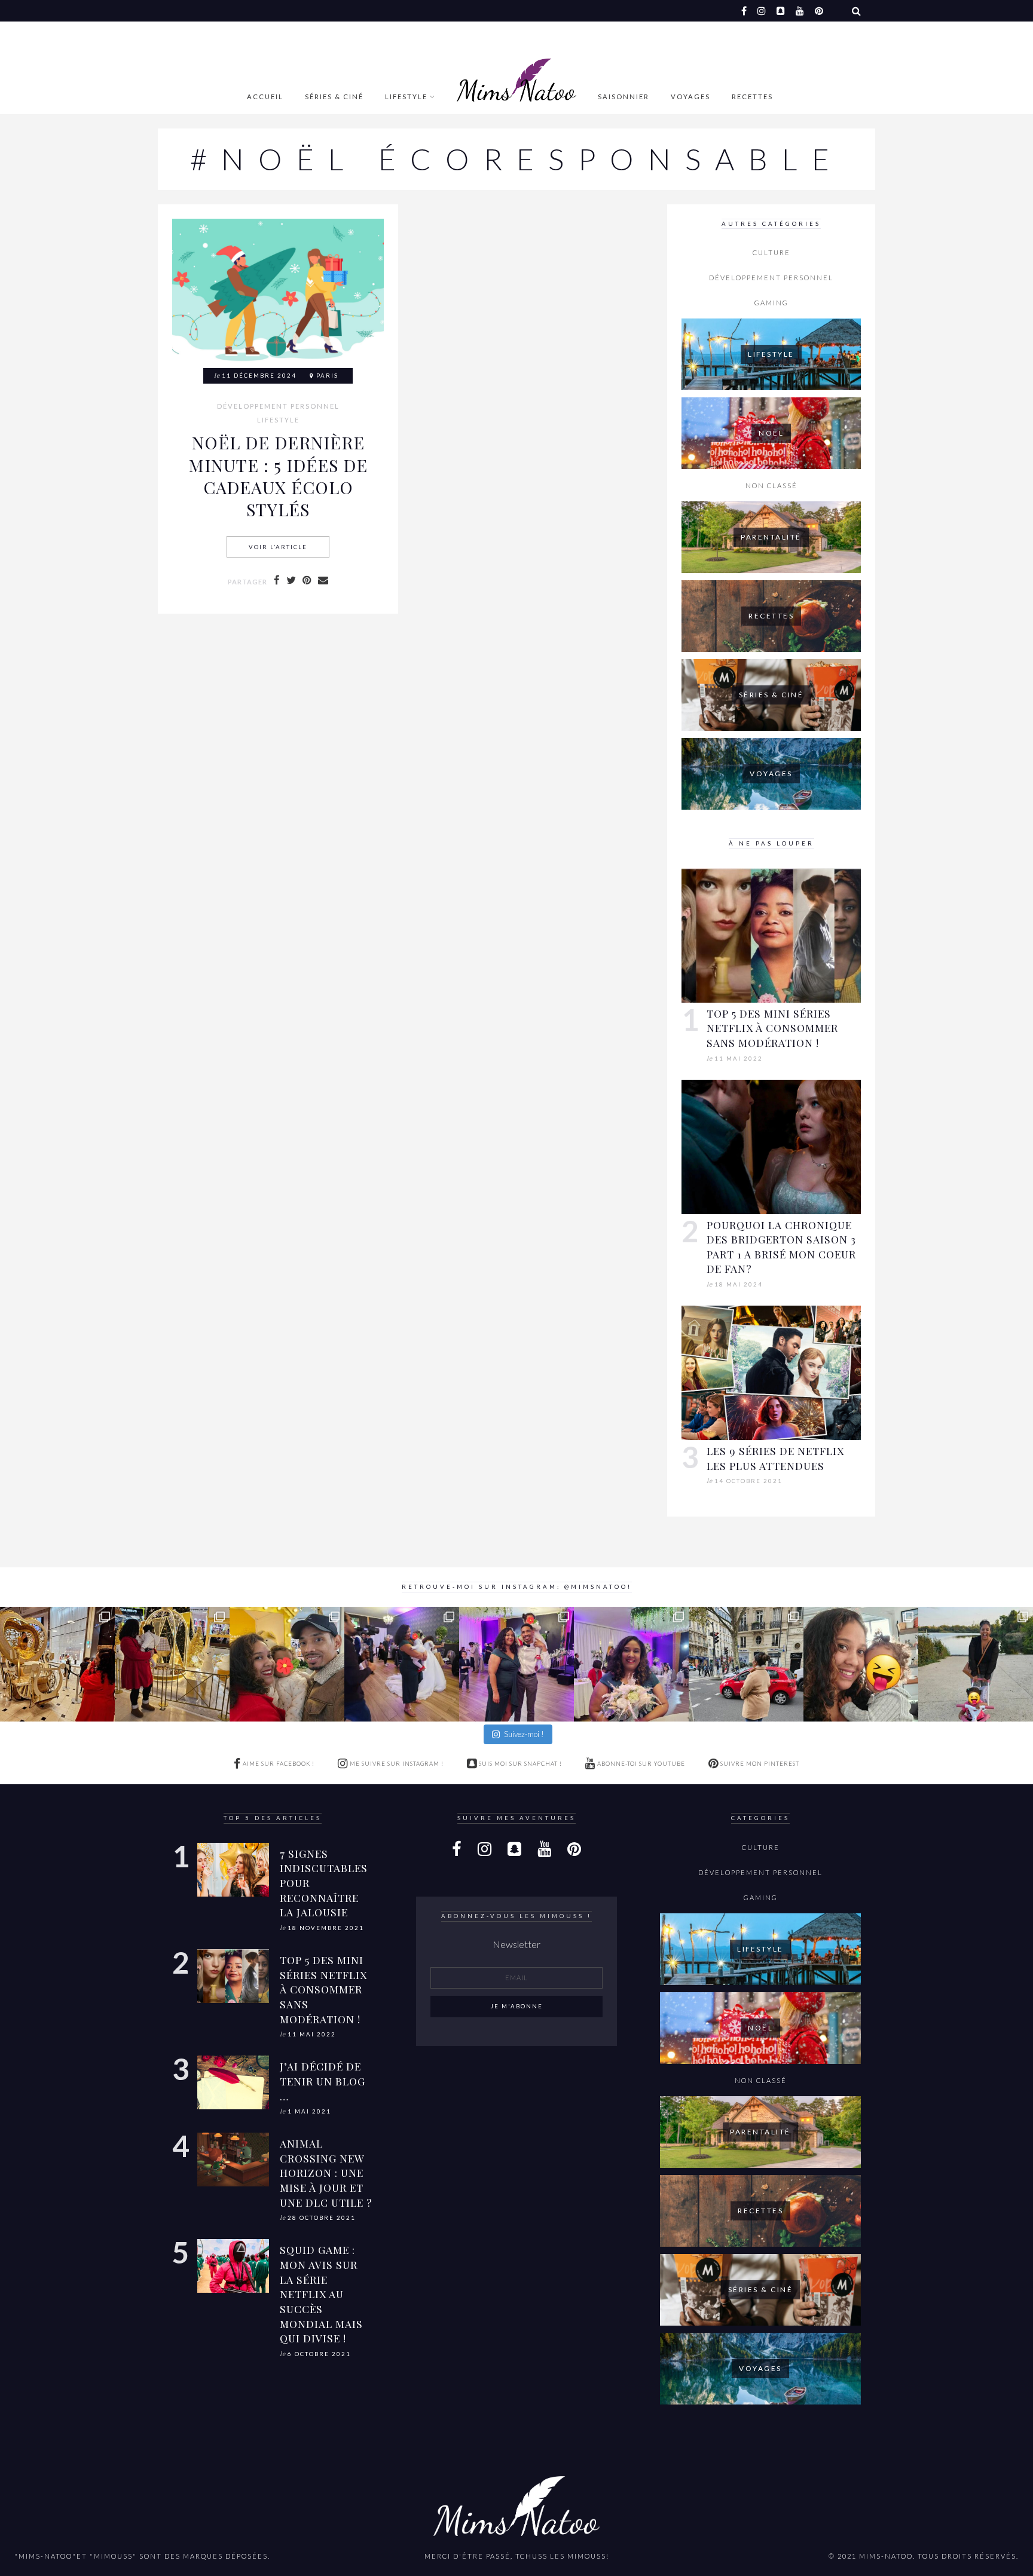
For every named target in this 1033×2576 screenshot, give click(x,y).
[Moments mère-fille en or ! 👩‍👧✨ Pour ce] (402, 1664)
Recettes (752, 97)
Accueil (265, 97)
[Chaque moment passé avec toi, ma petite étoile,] (976, 1664)
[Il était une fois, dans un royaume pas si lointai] (57, 1664)
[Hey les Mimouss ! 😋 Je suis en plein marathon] (746, 1664)
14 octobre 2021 (748, 1481)
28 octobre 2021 (322, 2218)
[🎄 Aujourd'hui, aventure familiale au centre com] (287, 1664)
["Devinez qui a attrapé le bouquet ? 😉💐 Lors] (631, 1664)
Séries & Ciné (334, 97)
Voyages (690, 97)
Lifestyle (406, 97)
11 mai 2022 (739, 1059)
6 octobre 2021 (319, 2354)
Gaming (771, 303)
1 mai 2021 (309, 2111)
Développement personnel (278, 406)
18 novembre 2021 (326, 1928)
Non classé (771, 486)
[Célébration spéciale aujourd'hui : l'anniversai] (861, 1664)
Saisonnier (624, 97)
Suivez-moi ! (524, 1734)
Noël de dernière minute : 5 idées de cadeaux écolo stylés (278, 476)
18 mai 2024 (739, 1284)
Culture (771, 252)
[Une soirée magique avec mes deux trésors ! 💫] (516, 1664)
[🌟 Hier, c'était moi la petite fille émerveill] (172, 1664)
